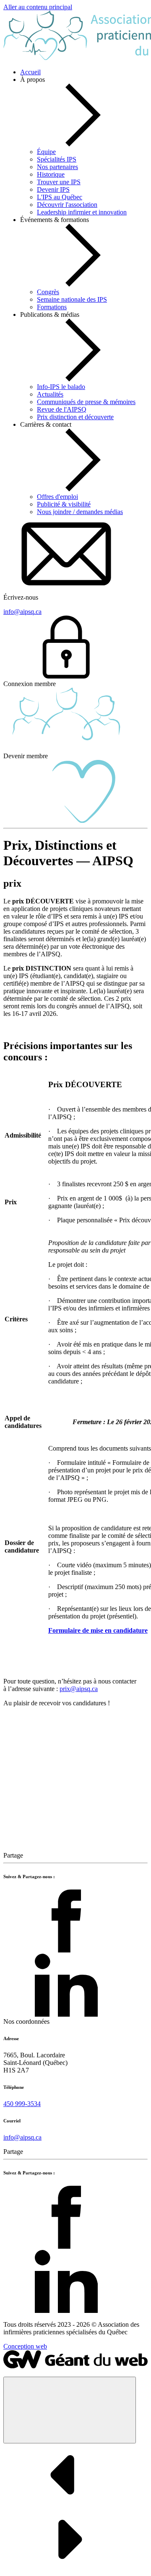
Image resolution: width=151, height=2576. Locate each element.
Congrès (48, 292)
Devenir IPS (53, 189)
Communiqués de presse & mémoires (86, 402)
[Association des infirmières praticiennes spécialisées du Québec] (75, 2366)
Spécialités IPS (57, 159)
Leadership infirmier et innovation (82, 212)
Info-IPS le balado (61, 387)
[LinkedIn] (66, 2014)
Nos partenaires (57, 167)
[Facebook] (66, 1950)
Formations (52, 307)
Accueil (30, 72)
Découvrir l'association (67, 205)
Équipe (46, 152)
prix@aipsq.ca (79, 1689)
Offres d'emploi (57, 497)
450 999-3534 (22, 2104)
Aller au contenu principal (38, 7)
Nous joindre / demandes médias (80, 512)
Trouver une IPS (59, 182)
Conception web (25, 2346)
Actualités (50, 394)
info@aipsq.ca (22, 2137)
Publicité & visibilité (64, 504)
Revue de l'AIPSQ (62, 409)
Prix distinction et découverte (75, 417)
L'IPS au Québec (60, 197)
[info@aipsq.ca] (66, 583)
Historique (51, 174)
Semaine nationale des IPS (72, 299)
